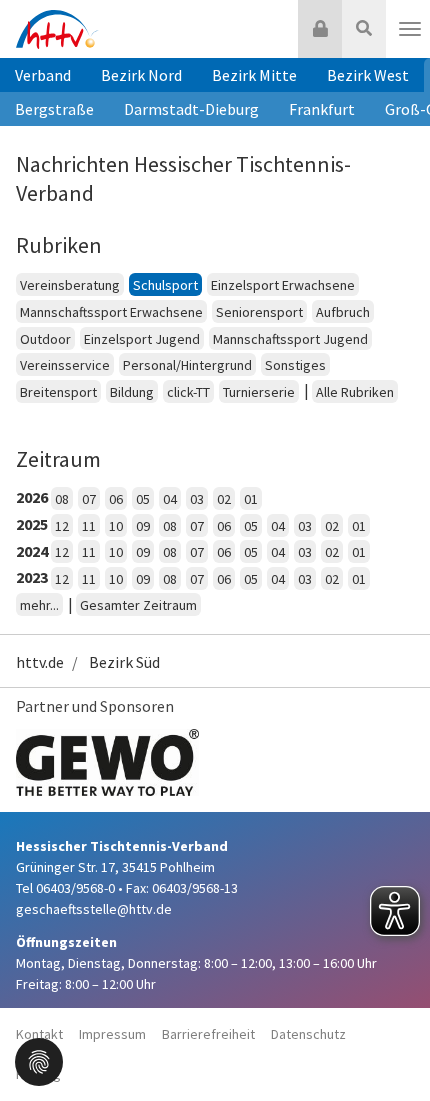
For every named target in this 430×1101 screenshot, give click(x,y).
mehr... (39, 605)
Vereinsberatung (70, 285)
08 (62, 499)
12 (62, 526)
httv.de (40, 662)
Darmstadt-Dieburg (191, 109)
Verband (43, 75)
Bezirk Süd (124, 662)
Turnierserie (259, 392)
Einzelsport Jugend (142, 339)
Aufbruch (343, 312)
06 (116, 499)
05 (143, 499)
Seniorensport (259, 312)
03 (197, 499)
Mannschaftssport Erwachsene (111, 312)
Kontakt (39, 1034)
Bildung (132, 392)
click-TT (188, 392)
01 (251, 499)
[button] (39, 1060)
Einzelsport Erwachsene (283, 285)
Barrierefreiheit (208, 1034)
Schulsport (165, 285)
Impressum (112, 1034)
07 (89, 499)
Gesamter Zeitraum (138, 605)
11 (89, 526)
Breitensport (58, 392)
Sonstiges (295, 365)
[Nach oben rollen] (390, 1045)
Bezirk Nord (141, 75)
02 (224, 499)
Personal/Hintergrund (187, 365)
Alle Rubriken (355, 392)
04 (170, 499)
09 (143, 526)
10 (116, 526)
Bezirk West (368, 75)
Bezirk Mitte (254, 75)
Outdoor (45, 339)
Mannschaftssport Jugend (290, 339)
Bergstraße (54, 109)
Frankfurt (322, 109)
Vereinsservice (65, 365)
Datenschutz (308, 1034)
